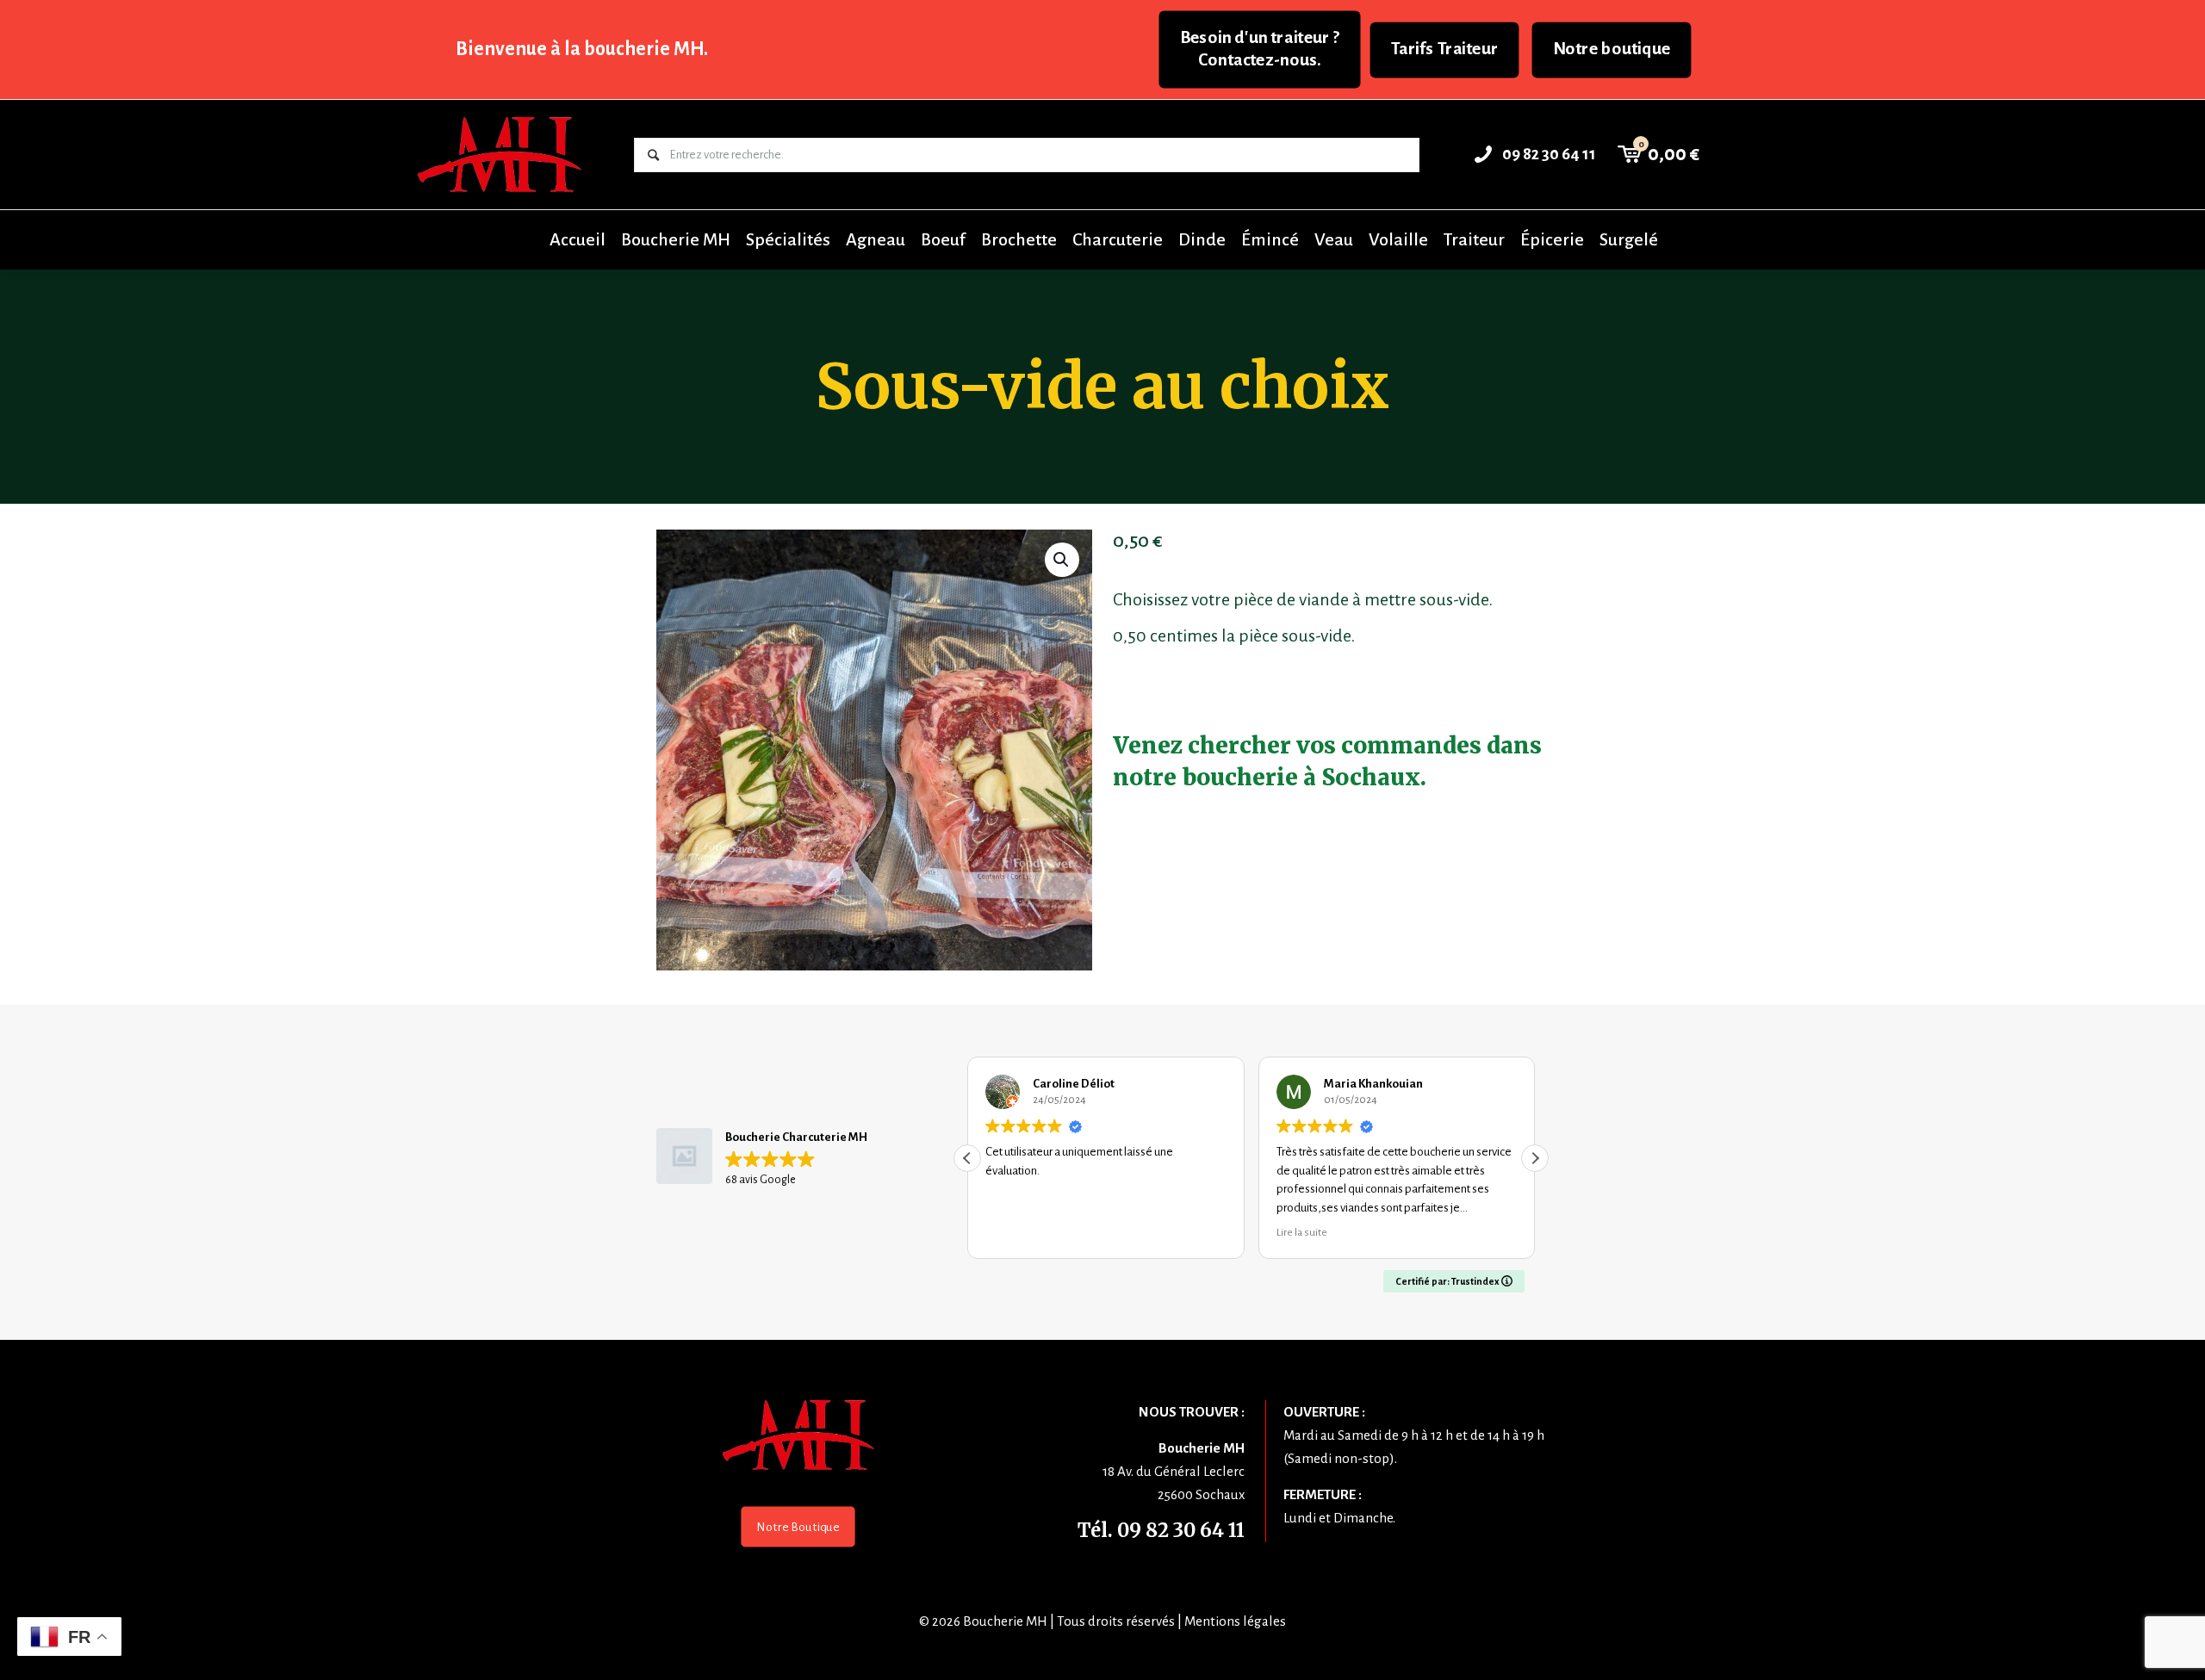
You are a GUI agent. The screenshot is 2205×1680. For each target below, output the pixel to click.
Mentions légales (1235, 1621)
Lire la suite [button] (1021, 1232)
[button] (1062, 560)
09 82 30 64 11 (1181, 1530)
